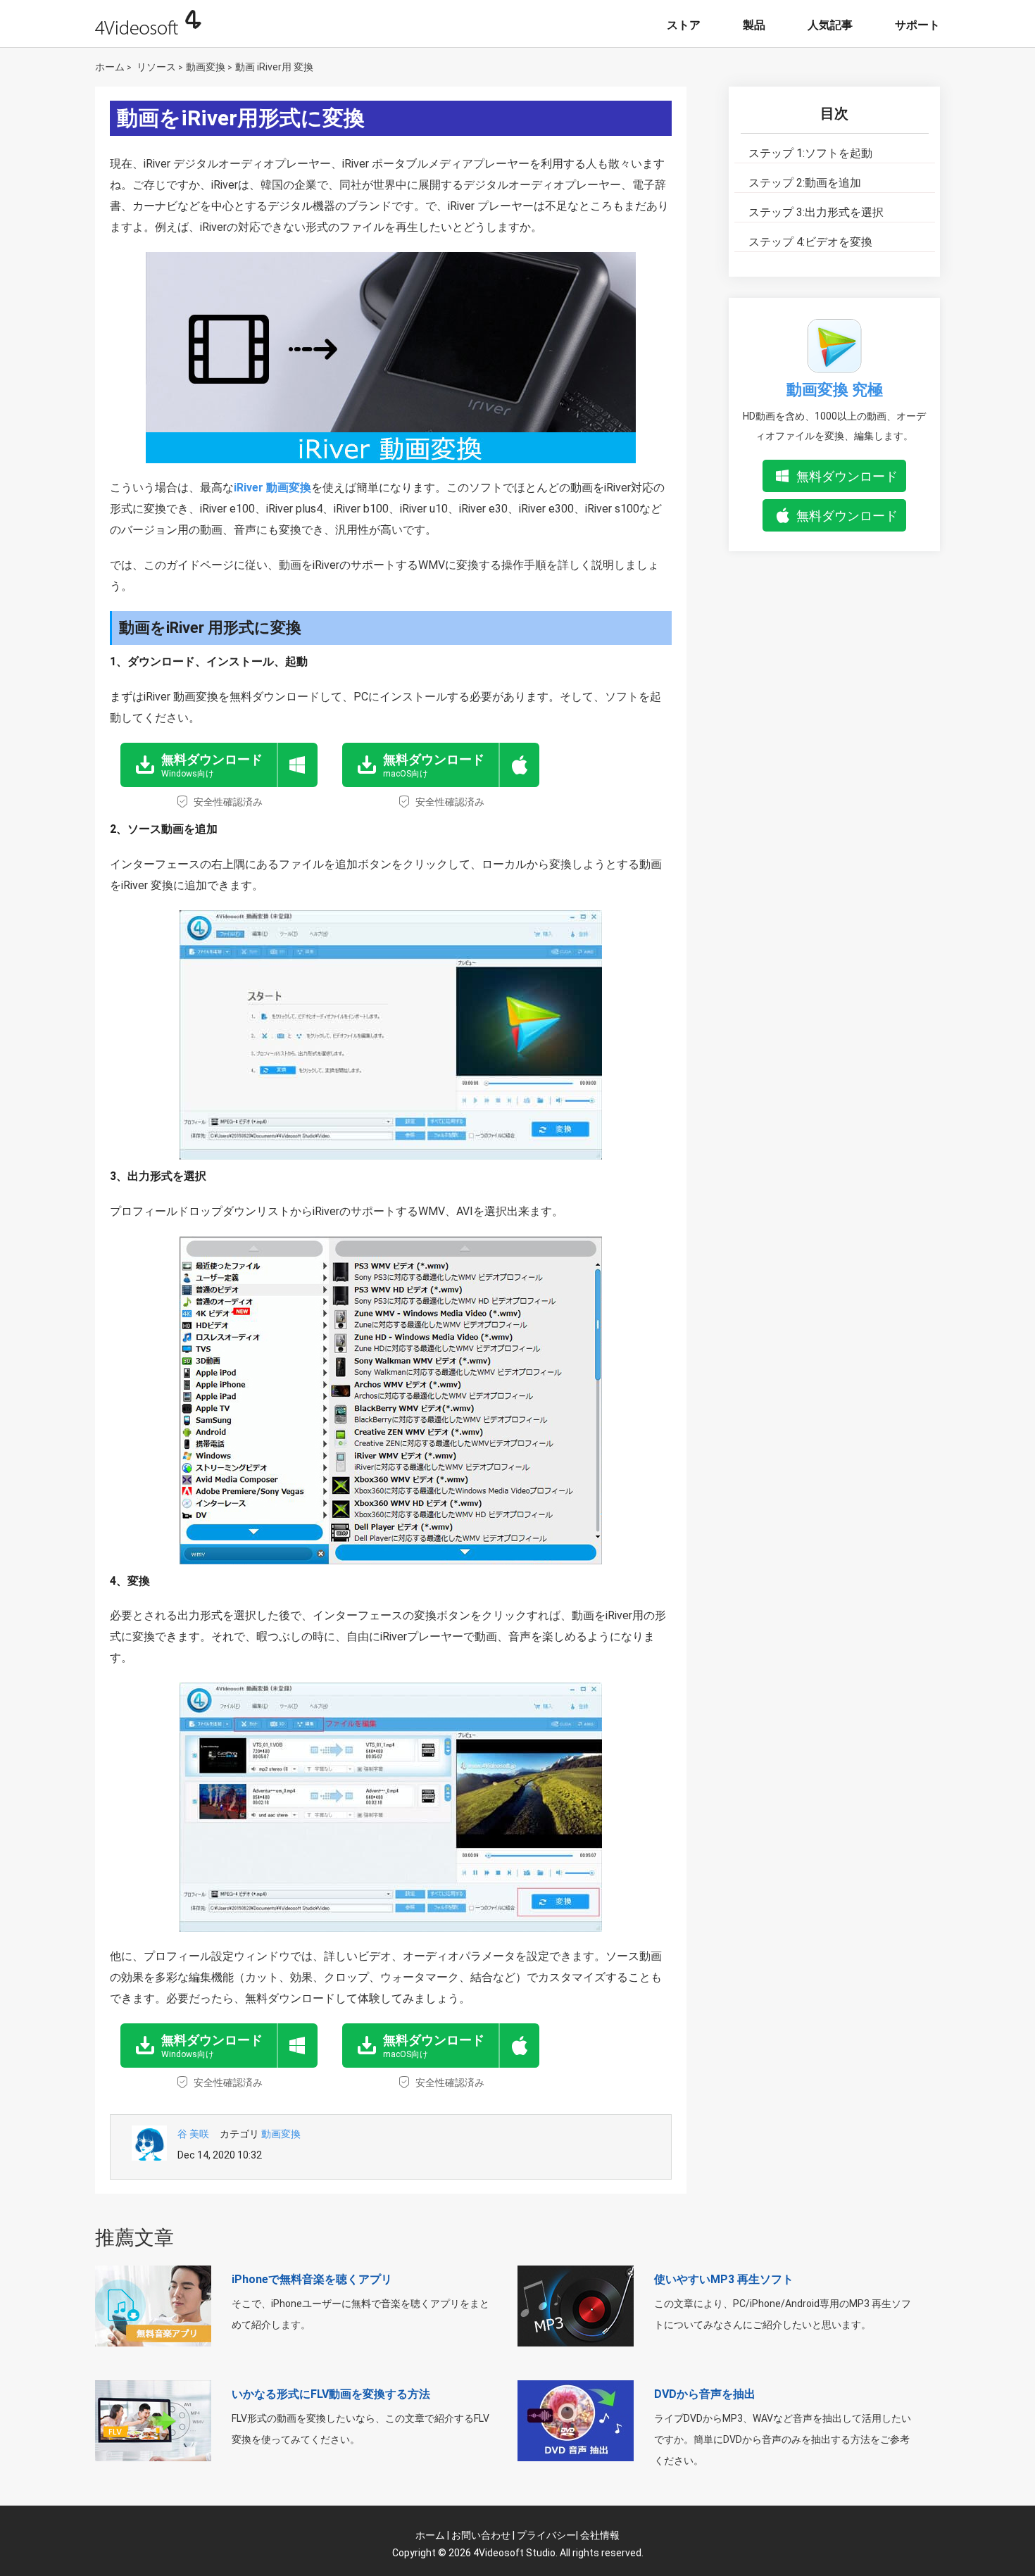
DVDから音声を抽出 (705, 2394)
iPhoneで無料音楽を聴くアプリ (312, 2279)
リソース (156, 67)
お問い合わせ (481, 2535)
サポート (917, 25)
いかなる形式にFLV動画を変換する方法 (331, 2394)
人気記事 (830, 25)
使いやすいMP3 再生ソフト (724, 2279)
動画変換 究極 (835, 390)
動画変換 (206, 67)
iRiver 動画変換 (272, 488)
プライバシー (546, 2535)
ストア (684, 25)
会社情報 (600, 2535)
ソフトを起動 (810, 153)
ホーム (110, 67)
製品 (754, 25)
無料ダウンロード (847, 476)
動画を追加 (805, 183)
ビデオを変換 (810, 242)
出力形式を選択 (816, 212)
